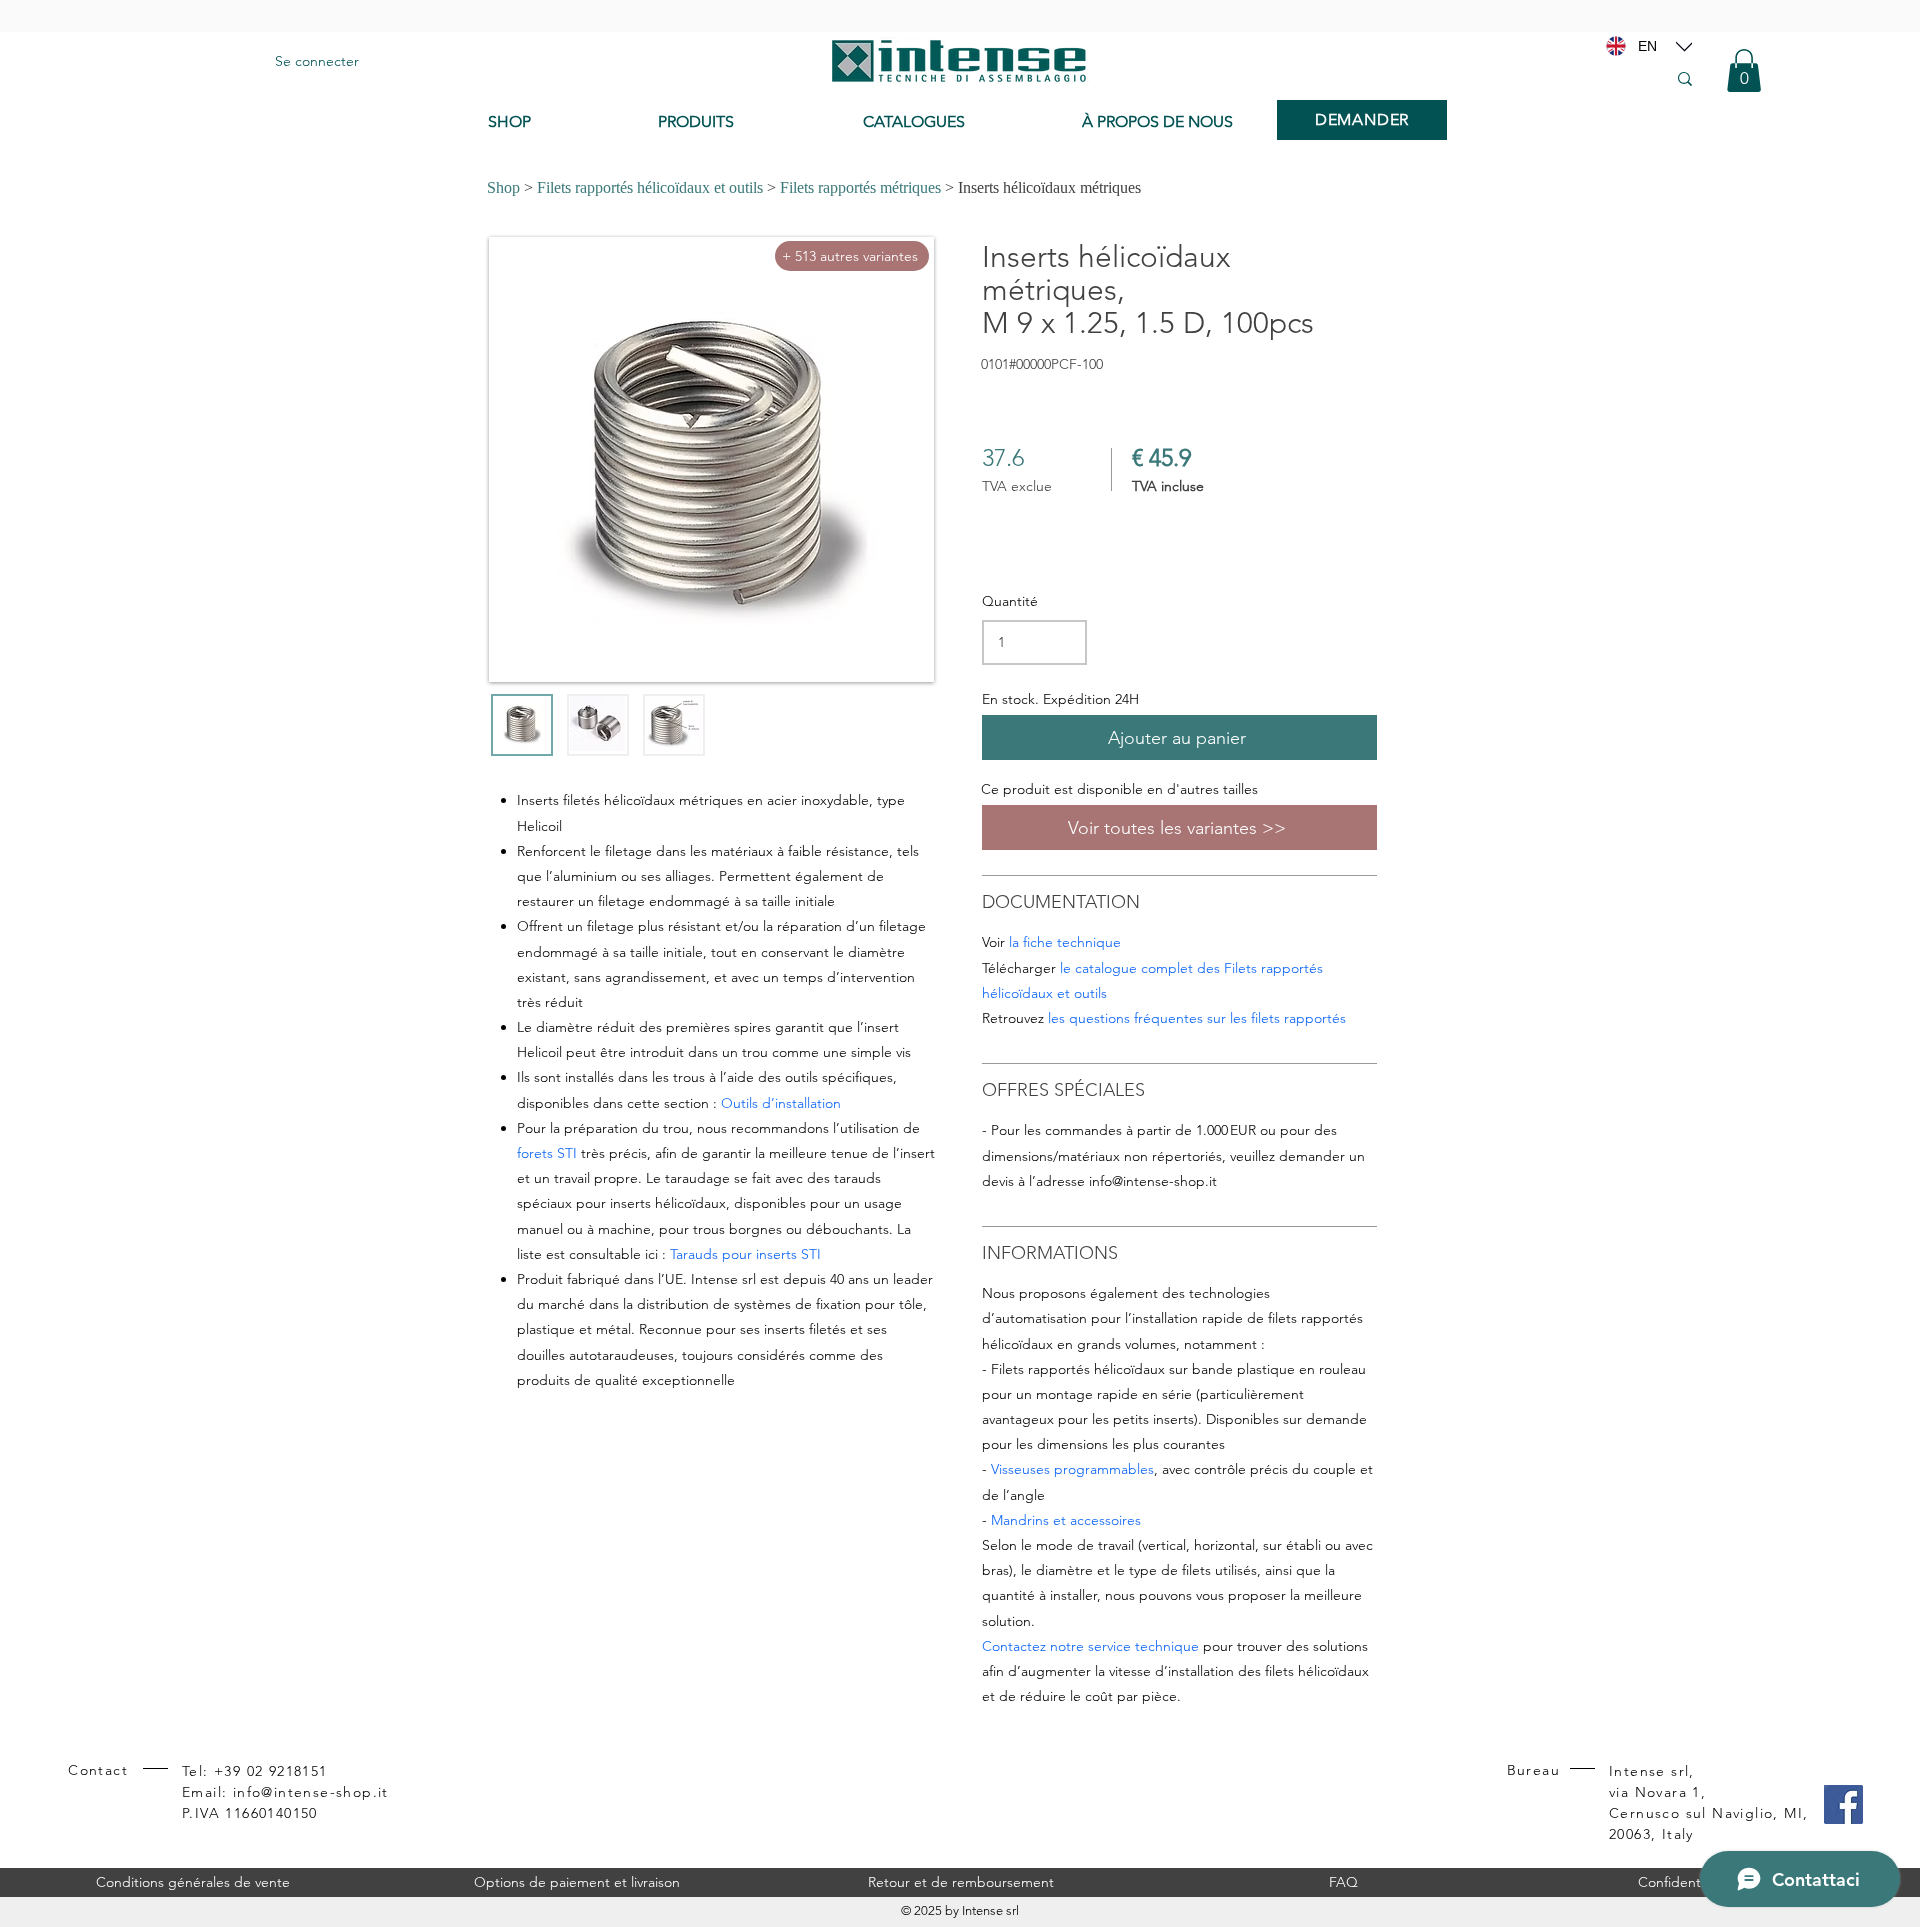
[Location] (1684, 46)
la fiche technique (1065, 942)
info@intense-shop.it (1153, 1181)
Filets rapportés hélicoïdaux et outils (650, 187)
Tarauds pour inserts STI (745, 1254)
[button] (1744, 70)
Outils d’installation (781, 1103)
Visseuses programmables (1072, 1469)
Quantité (1010, 601)
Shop (503, 187)
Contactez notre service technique (1090, 1646)
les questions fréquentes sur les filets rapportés (1197, 1018)
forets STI (547, 1153)
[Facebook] (1843, 1804)
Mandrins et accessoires (1066, 1520)
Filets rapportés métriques (860, 187)
